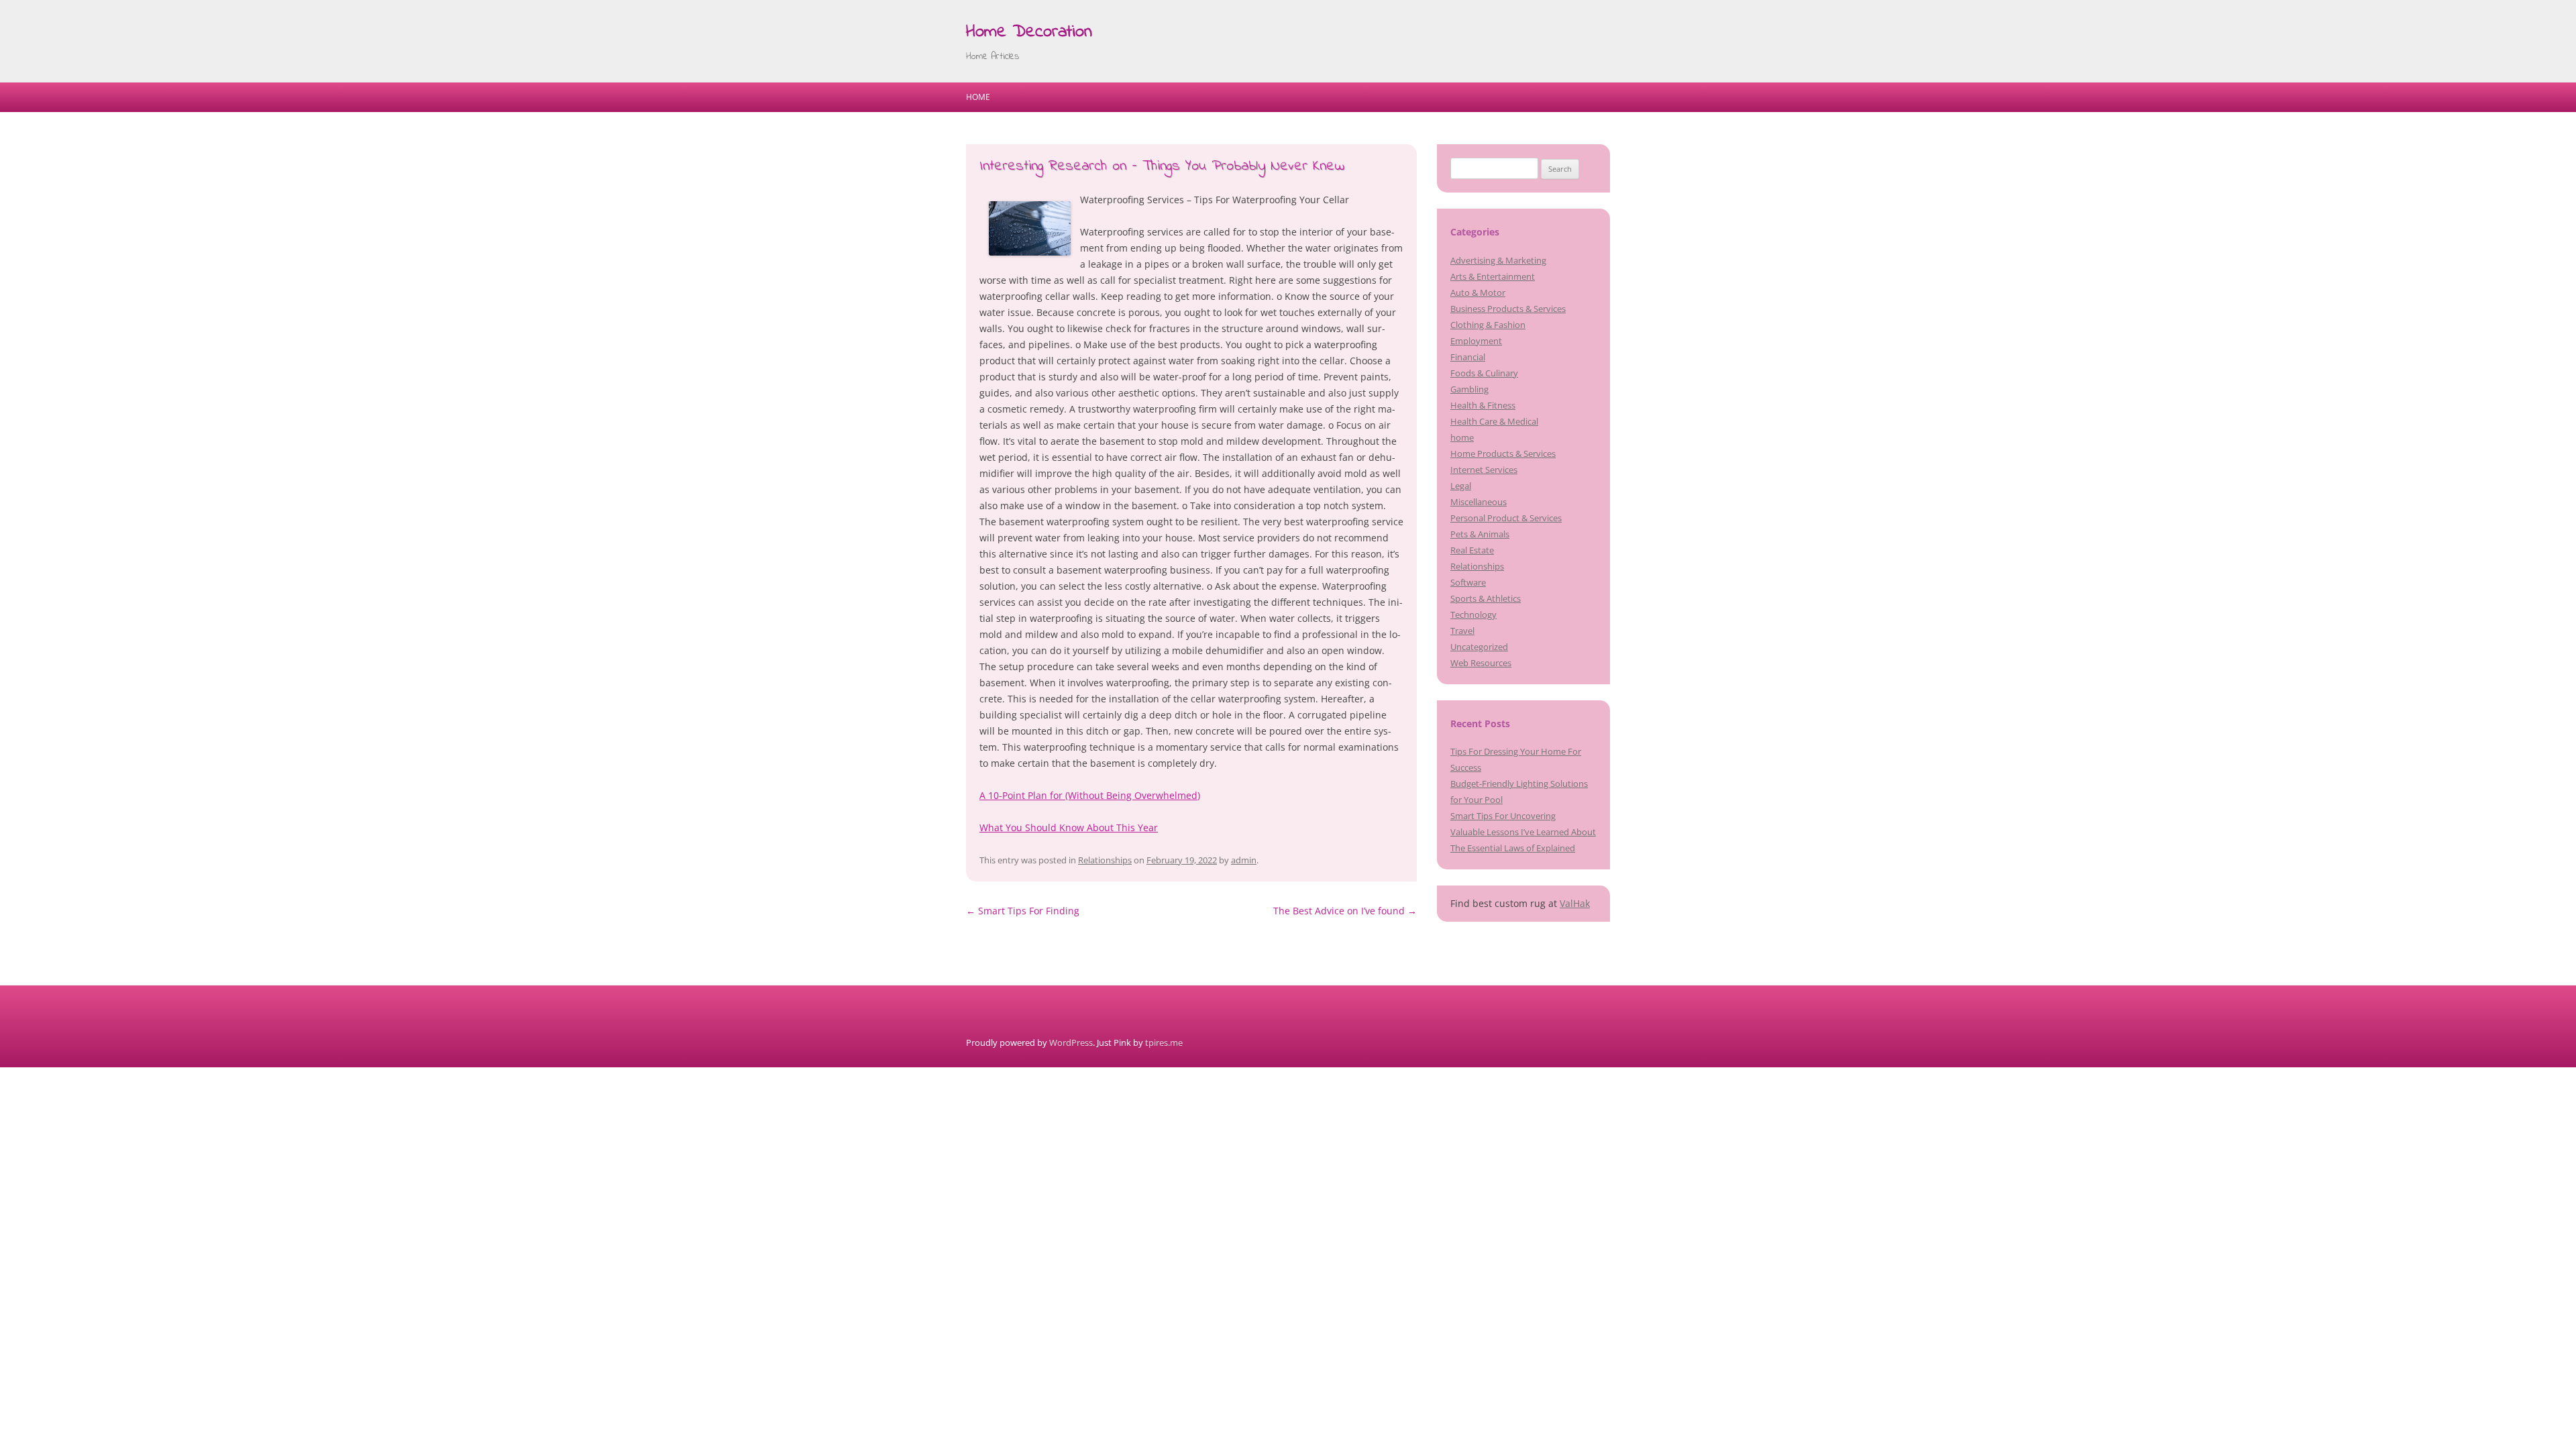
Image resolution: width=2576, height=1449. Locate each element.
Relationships (1105, 860)
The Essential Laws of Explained (1513, 848)
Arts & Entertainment (1493, 276)
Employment (1476, 341)
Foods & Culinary (1484, 373)
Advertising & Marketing (1498, 260)
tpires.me (1164, 1042)
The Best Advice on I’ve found (1345, 911)
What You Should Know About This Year (1069, 827)
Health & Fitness (1483, 405)
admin (1244, 860)
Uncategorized (1479, 647)
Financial (1468, 357)
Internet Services (1484, 470)
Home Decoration (1029, 32)
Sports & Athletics (1486, 598)
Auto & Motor (1478, 292)
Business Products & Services (1508, 309)
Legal (1461, 486)
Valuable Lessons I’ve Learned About (1523, 832)
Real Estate (1472, 550)
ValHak (1575, 903)
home (1462, 437)
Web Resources (1481, 663)
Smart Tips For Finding (1023, 911)
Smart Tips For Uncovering (1503, 816)
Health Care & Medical (1494, 421)
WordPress (1071, 1042)
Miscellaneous (1479, 502)
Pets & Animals (1480, 534)
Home (978, 97)
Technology (1473, 614)
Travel (1462, 631)
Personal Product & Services (1506, 518)
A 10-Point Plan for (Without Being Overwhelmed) (1090, 795)
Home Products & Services (1503, 453)
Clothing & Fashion (1488, 325)
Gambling (1469, 389)
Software (1468, 582)
